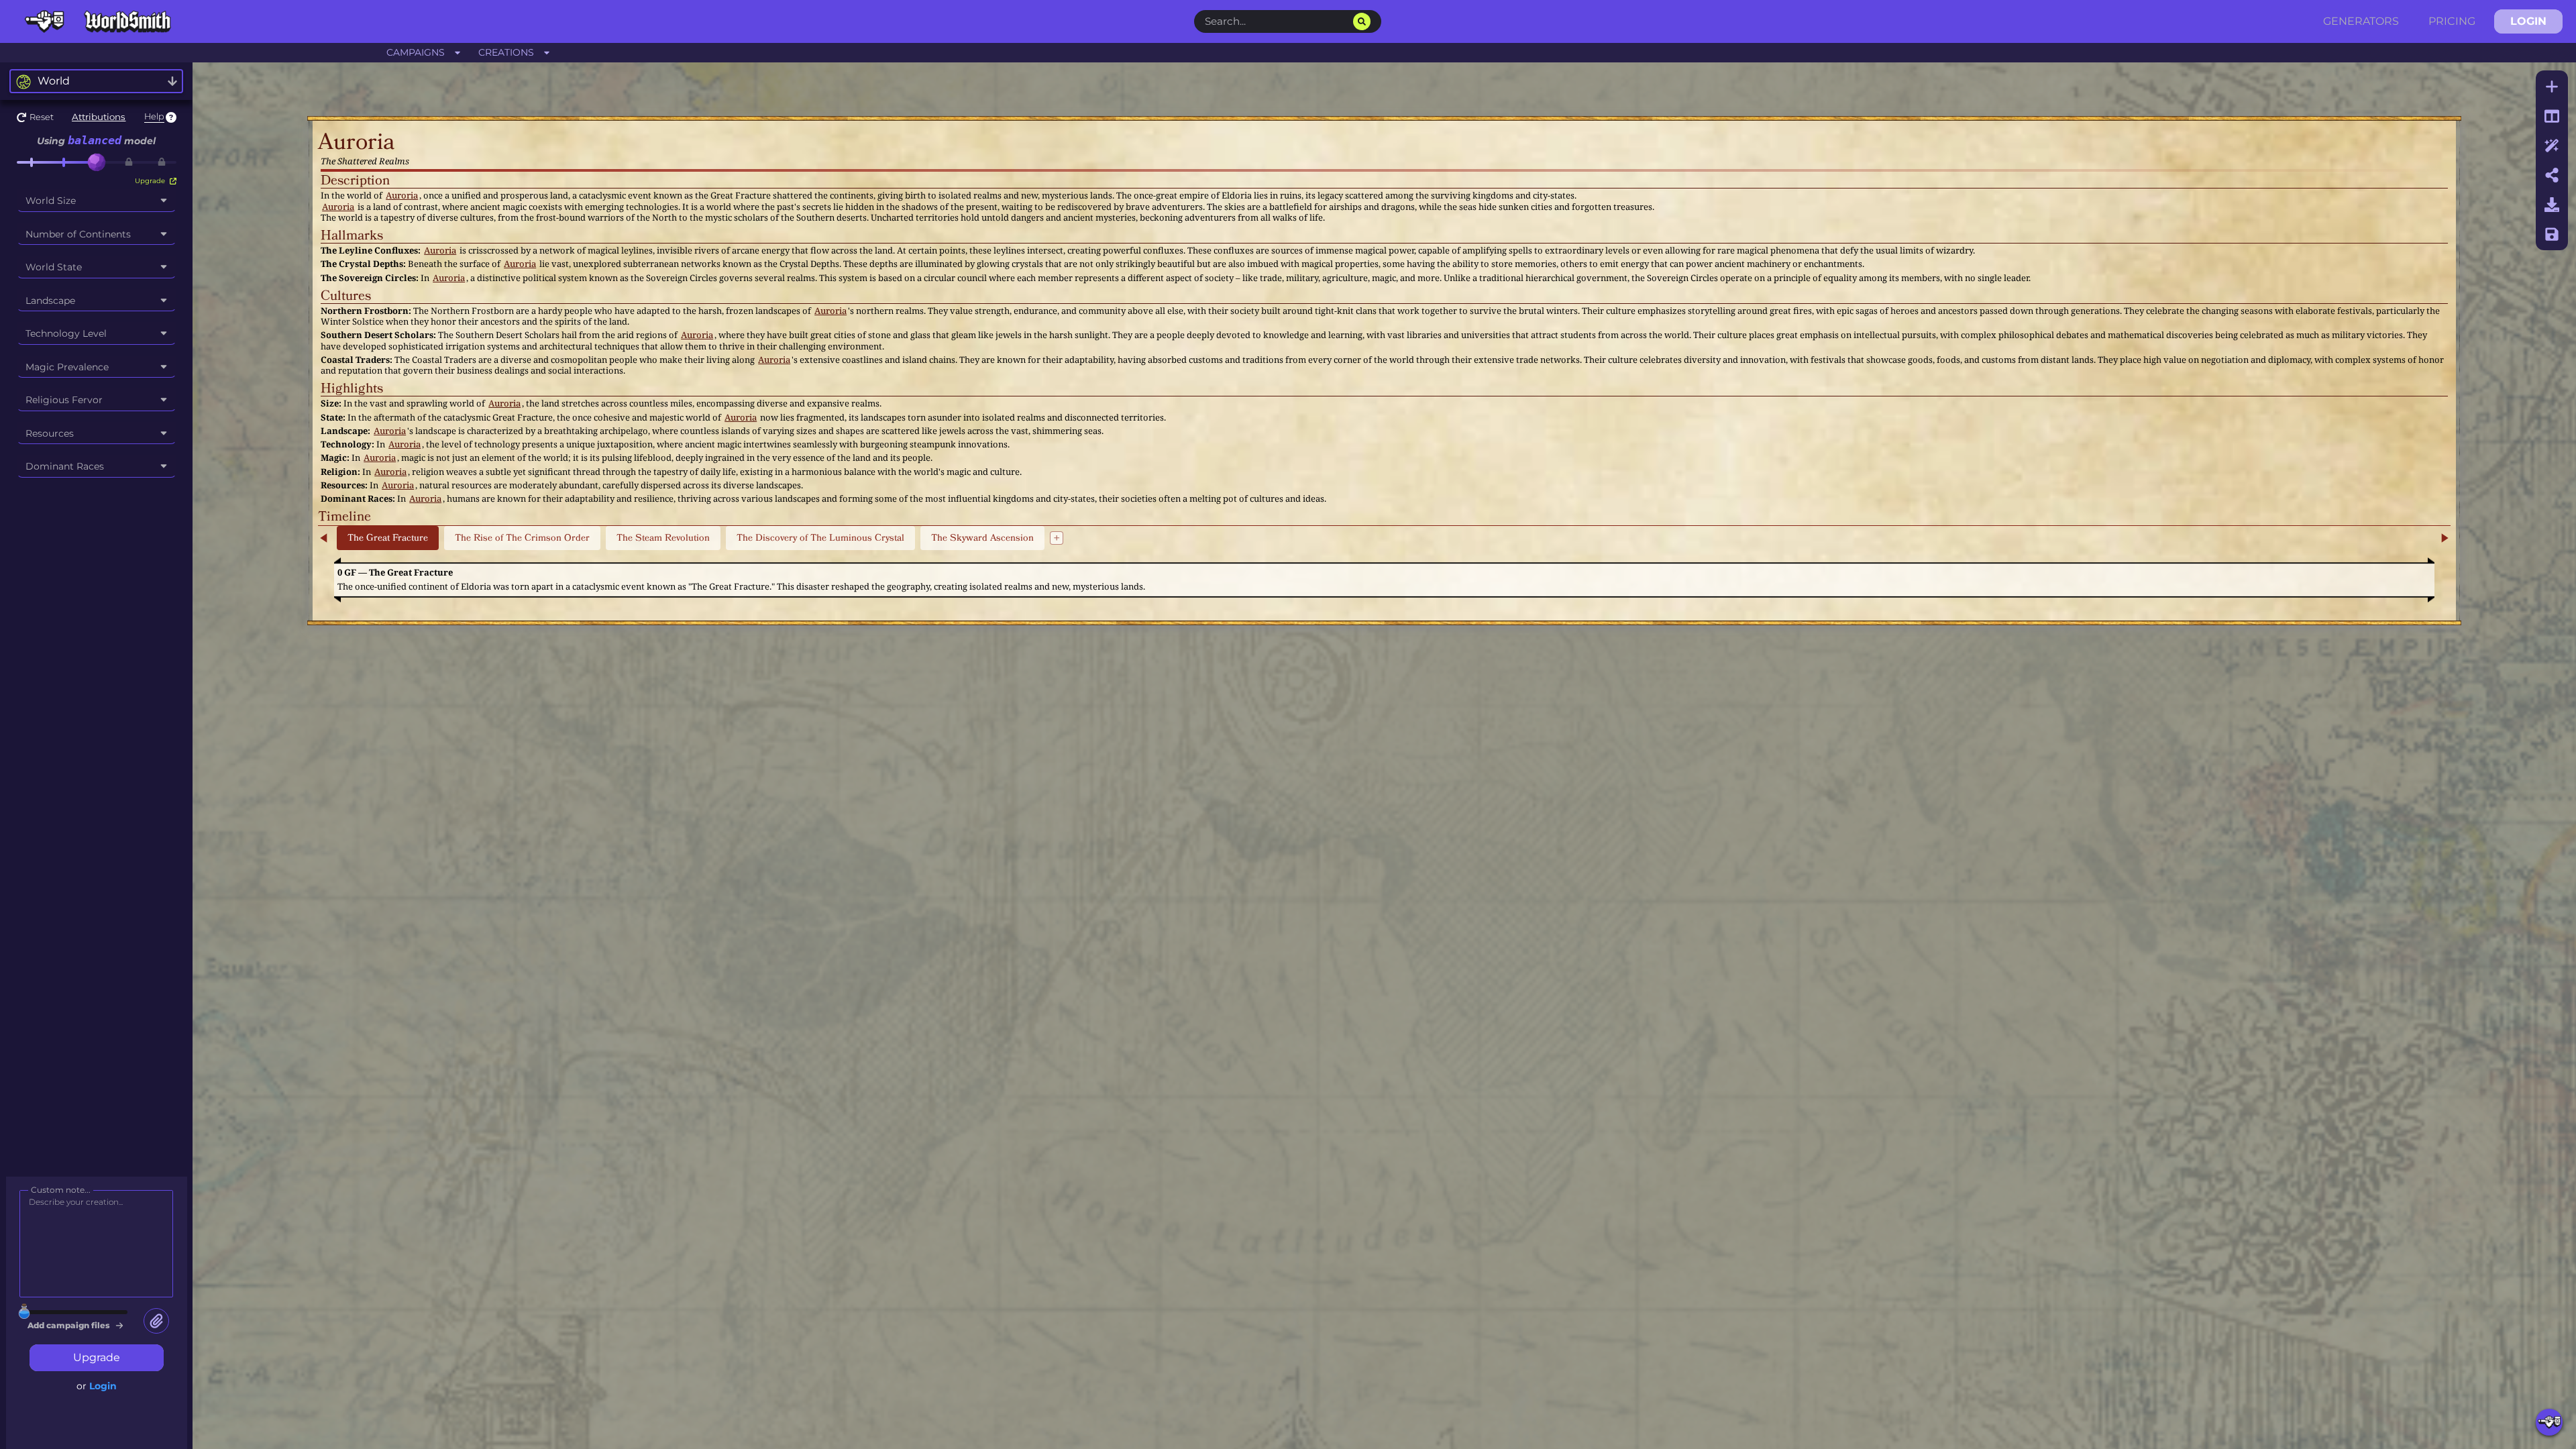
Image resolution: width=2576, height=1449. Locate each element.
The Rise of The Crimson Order (522, 538)
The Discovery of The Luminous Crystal (820, 538)
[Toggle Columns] (2552, 116)
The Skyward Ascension (982, 538)
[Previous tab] (325, 538)
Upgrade (151, 181)
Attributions (99, 117)
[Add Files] (156, 1321)
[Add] (2552, 87)
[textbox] (1374, 143)
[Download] (2552, 205)
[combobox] (96, 81)
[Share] (2552, 175)
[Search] (1362, 21)
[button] (35, 117)
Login (103, 1386)
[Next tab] (2444, 538)
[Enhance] (2552, 146)
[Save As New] (2552, 234)
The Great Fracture (388, 538)
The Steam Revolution (663, 538)
